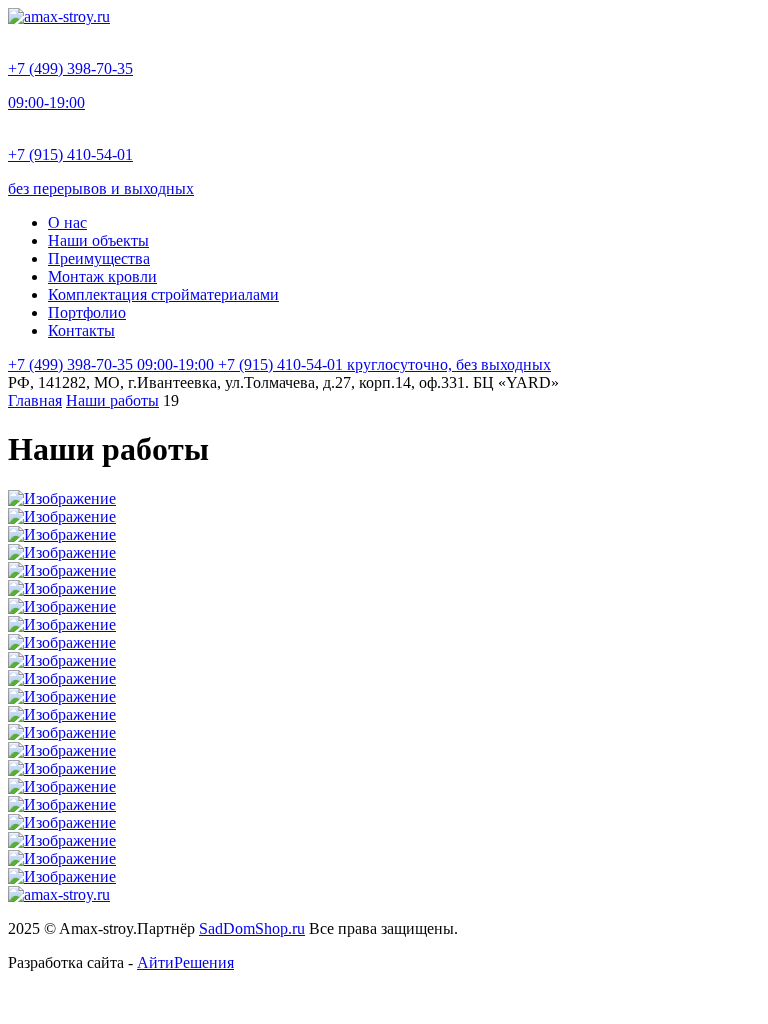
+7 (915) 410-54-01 (384, 364)
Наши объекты (98, 240)
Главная (35, 400)
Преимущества (99, 258)
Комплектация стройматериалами (163, 294)
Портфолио (87, 312)
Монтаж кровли (102, 276)
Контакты (81, 330)
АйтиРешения (185, 962)
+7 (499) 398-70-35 (111, 364)
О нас (67, 222)
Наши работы (112, 400)
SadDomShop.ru (252, 928)
